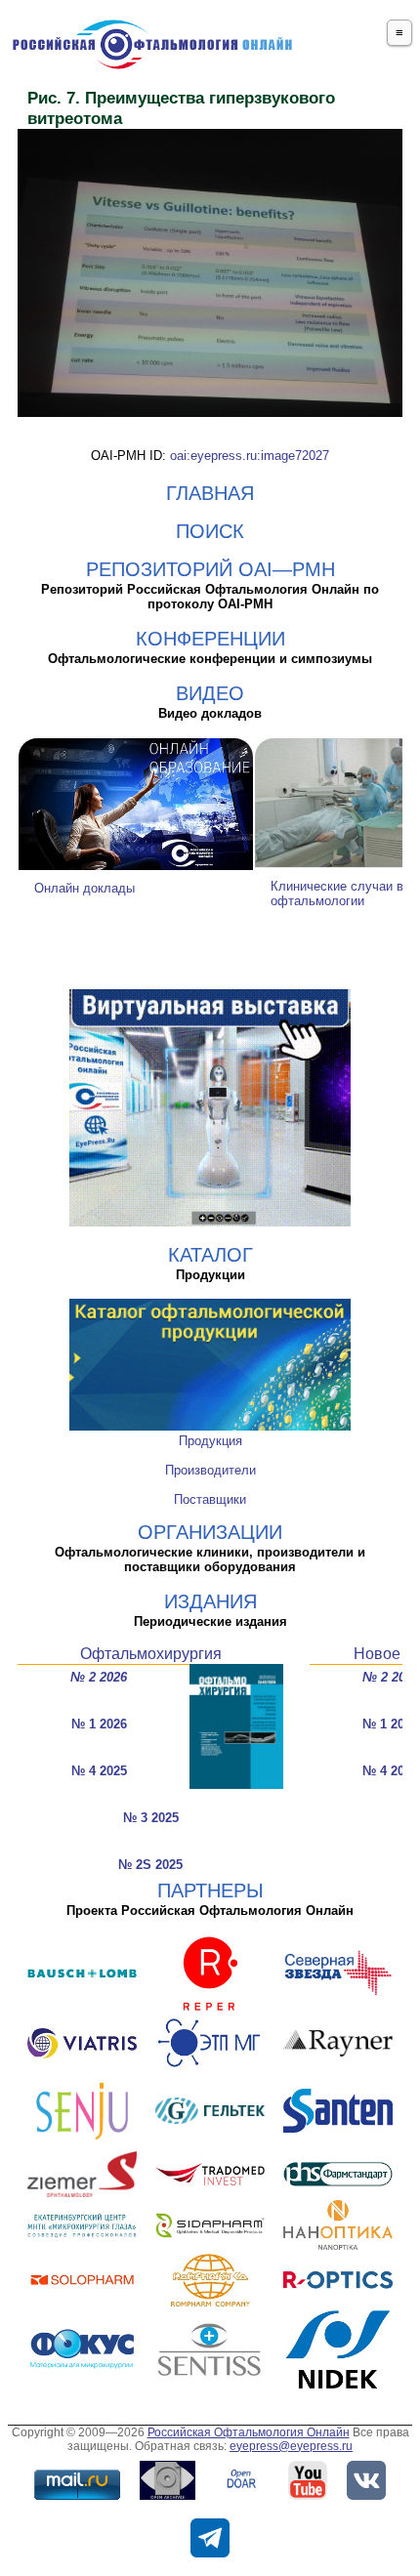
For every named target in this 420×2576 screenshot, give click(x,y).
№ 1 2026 (99, 1724)
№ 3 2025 (151, 1818)
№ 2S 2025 (150, 1865)
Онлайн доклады (84, 888)
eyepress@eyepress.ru (291, 2446)
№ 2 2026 (99, 1677)
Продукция (210, 1441)
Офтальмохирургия (151, 1654)
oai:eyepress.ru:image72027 (250, 456)
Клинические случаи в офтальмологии (337, 893)
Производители (210, 1470)
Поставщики (210, 1499)
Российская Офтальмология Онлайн (249, 2432)
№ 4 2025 (99, 1771)
